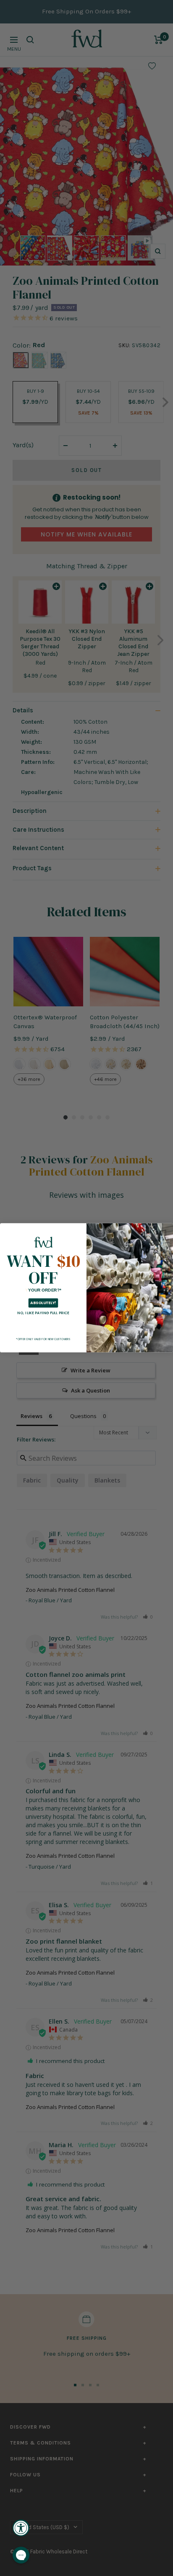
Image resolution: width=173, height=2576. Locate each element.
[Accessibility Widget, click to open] (21, 2528)
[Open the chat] (21, 2555)
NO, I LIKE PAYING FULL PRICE (43, 1313)
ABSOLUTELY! (43, 1303)
